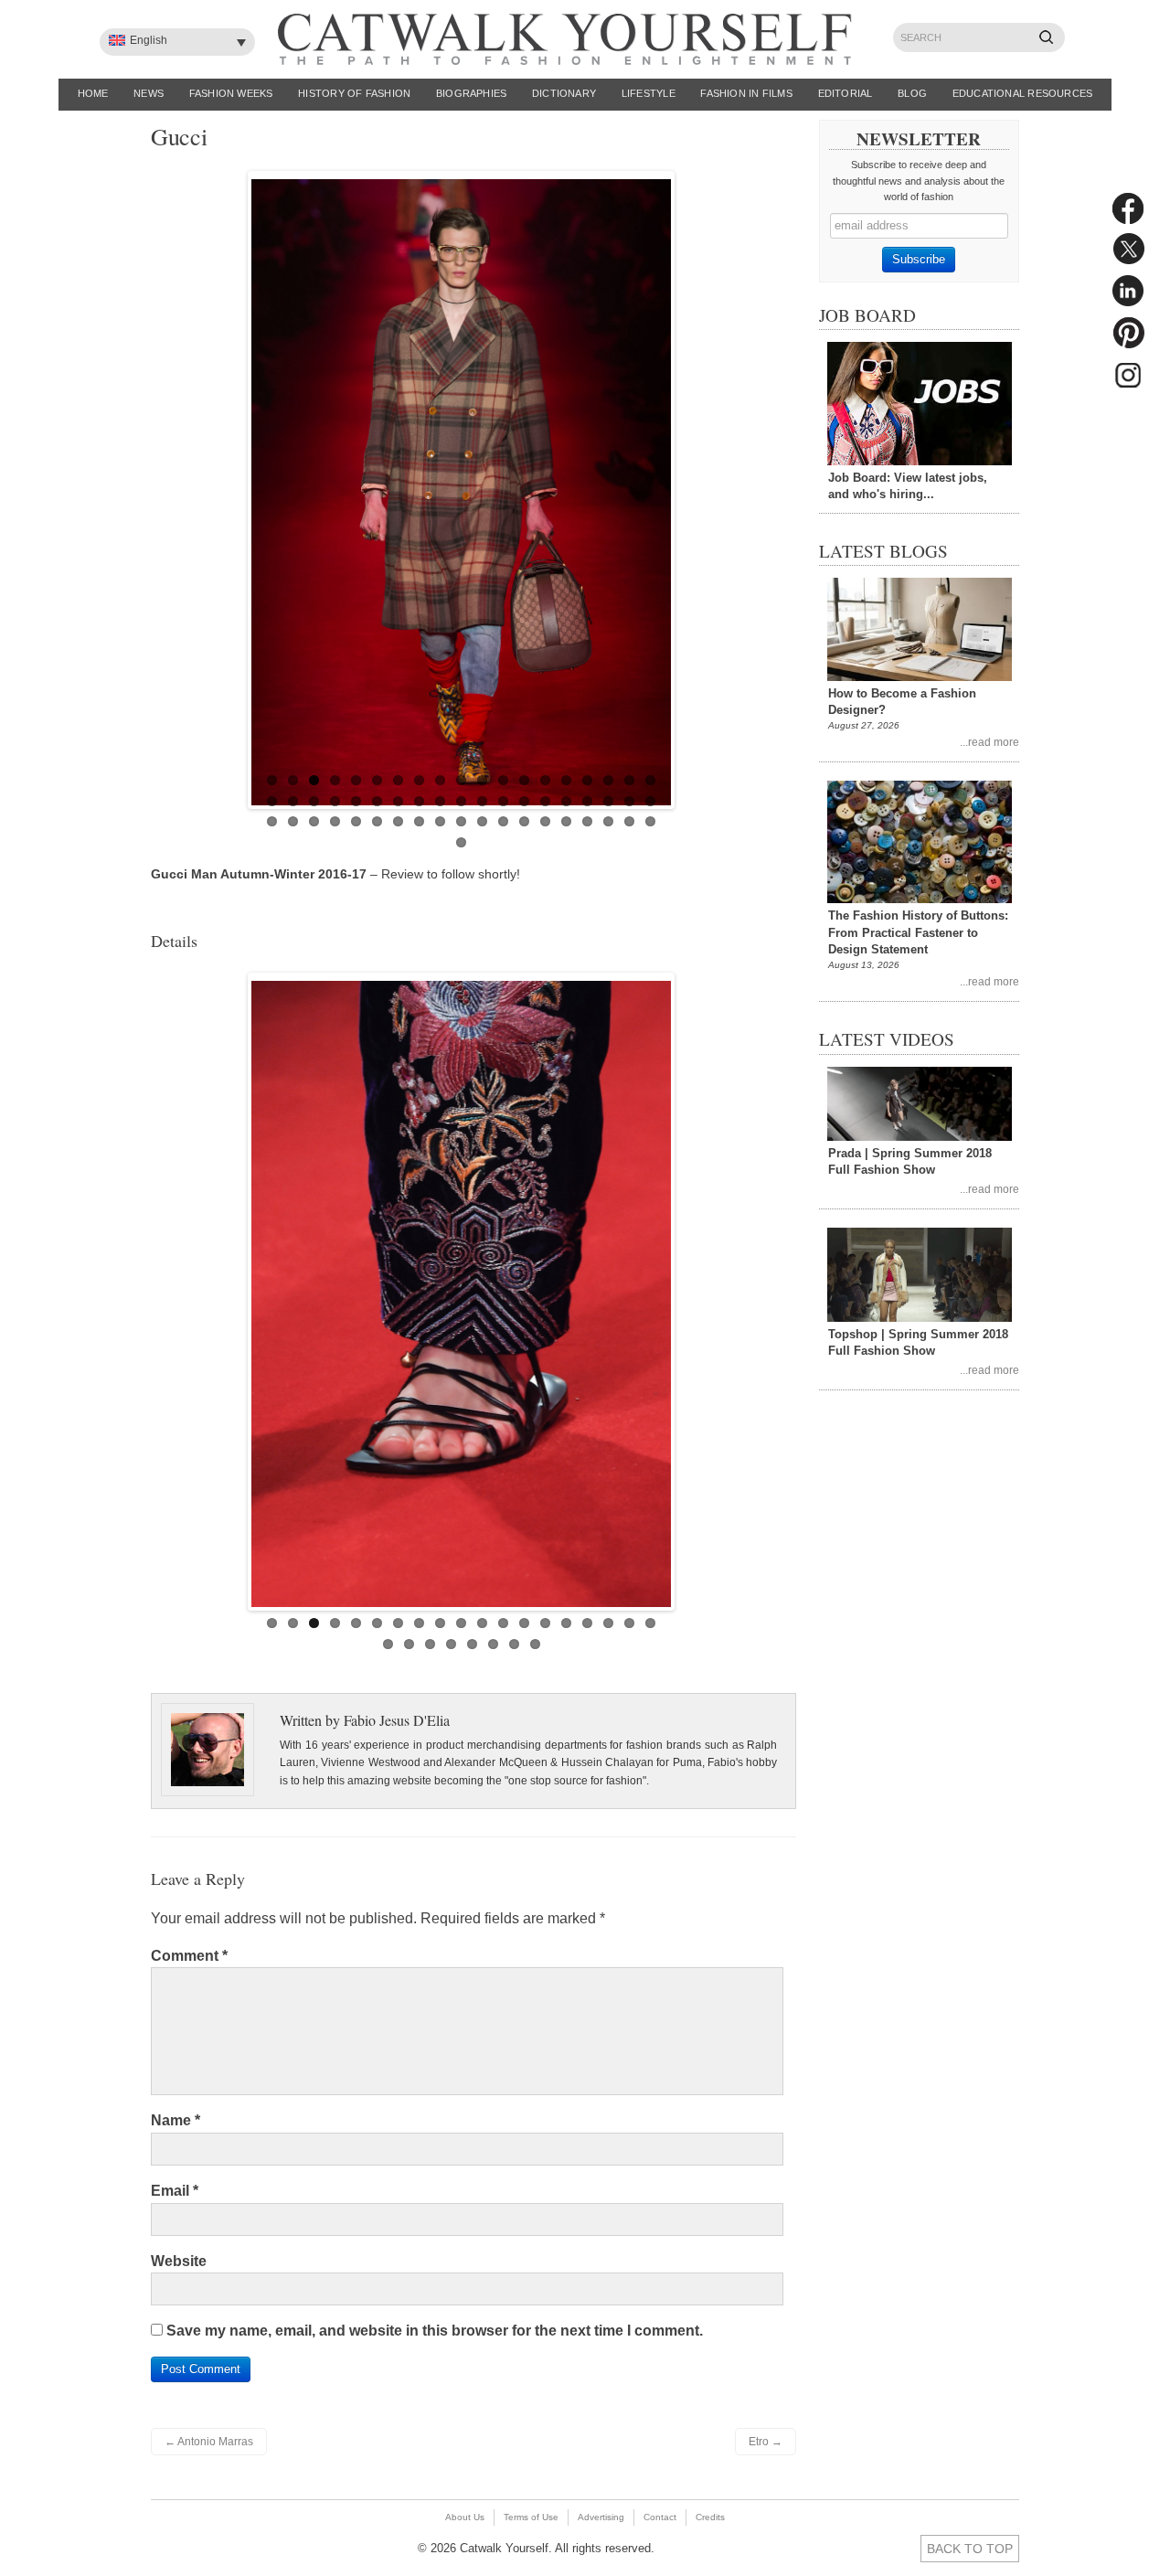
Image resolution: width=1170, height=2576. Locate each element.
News (149, 93)
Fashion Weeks (231, 93)
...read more (989, 742)
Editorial (846, 93)
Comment (189, 1956)
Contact (660, 2517)
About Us (465, 2517)
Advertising (601, 2517)
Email (175, 2191)
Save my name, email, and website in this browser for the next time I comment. (435, 2331)
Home (93, 93)
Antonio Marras (209, 2442)
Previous (232, 485)
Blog (912, 93)
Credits (710, 2517)
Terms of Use (531, 2517)
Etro (766, 2442)
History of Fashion (354, 93)
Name (175, 2120)
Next (690, 485)
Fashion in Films (746, 93)
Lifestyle (649, 93)
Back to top (970, 2549)
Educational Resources (1023, 93)
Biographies (471, 93)
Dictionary (564, 93)
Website (179, 2261)
